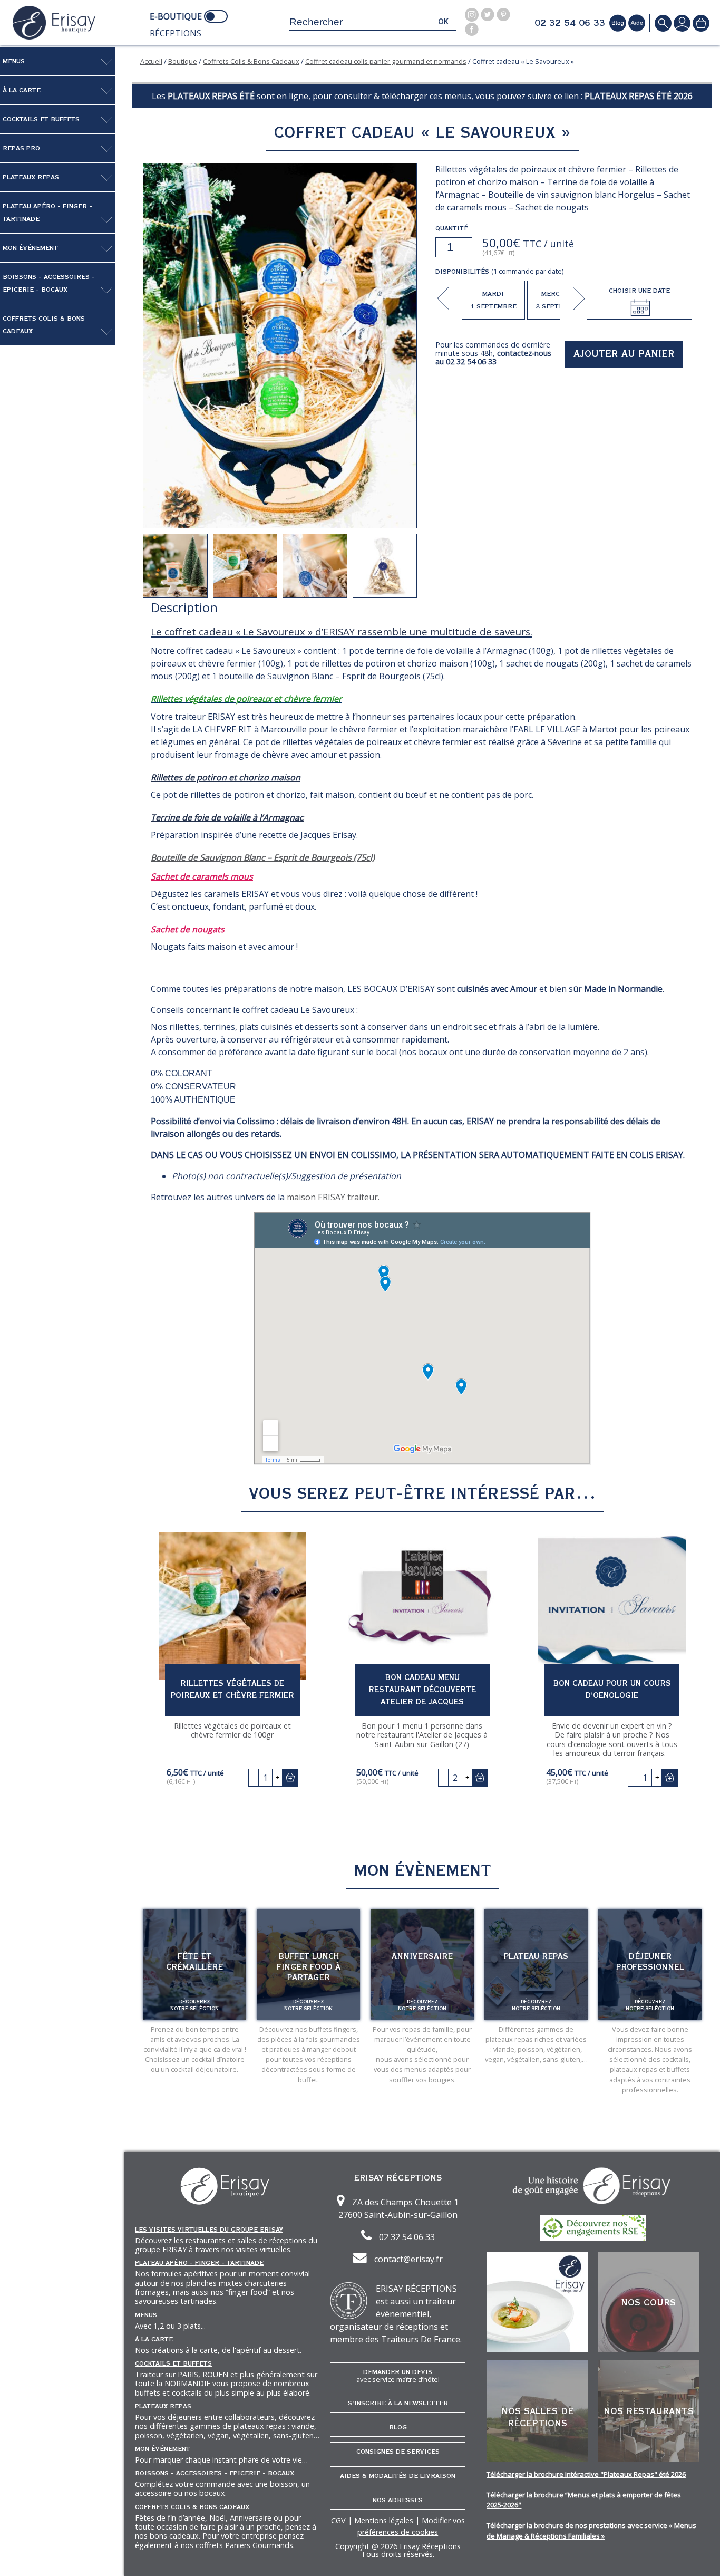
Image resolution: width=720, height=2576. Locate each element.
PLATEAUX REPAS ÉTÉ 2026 (639, 96)
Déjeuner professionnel (650, 1962)
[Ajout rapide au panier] (290, 1777)
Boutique (183, 61)
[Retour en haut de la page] (699, 2555)
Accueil (151, 61)
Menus (14, 61)
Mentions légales (384, 2520)
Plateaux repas (31, 177)
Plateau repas (536, 1956)
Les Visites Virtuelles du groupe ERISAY (209, 2230)
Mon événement (30, 248)
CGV (338, 2520)
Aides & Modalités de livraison (398, 2476)
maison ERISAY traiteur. (333, 1197)
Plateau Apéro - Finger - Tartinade (47, 213)
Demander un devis (398, 2376)
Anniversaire (422, 1956)
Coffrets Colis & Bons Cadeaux (44, 325)
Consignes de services (398, 2452)
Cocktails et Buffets (41, 119)
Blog (398, 2427)
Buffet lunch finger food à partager (309, 1967)
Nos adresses (398, 2500)
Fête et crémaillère (194, 1962)
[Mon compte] (682, 23)
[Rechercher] (663, 23)
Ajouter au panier (624, 354)
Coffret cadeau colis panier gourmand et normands (386, 61)
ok (443, 22)
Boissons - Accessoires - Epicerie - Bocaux (49, 283)
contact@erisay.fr (408, 2259)
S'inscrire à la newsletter (398, 2403)
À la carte (22, 90)
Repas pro (21, 148)
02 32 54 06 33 (570, 23)
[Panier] (701, 23)
